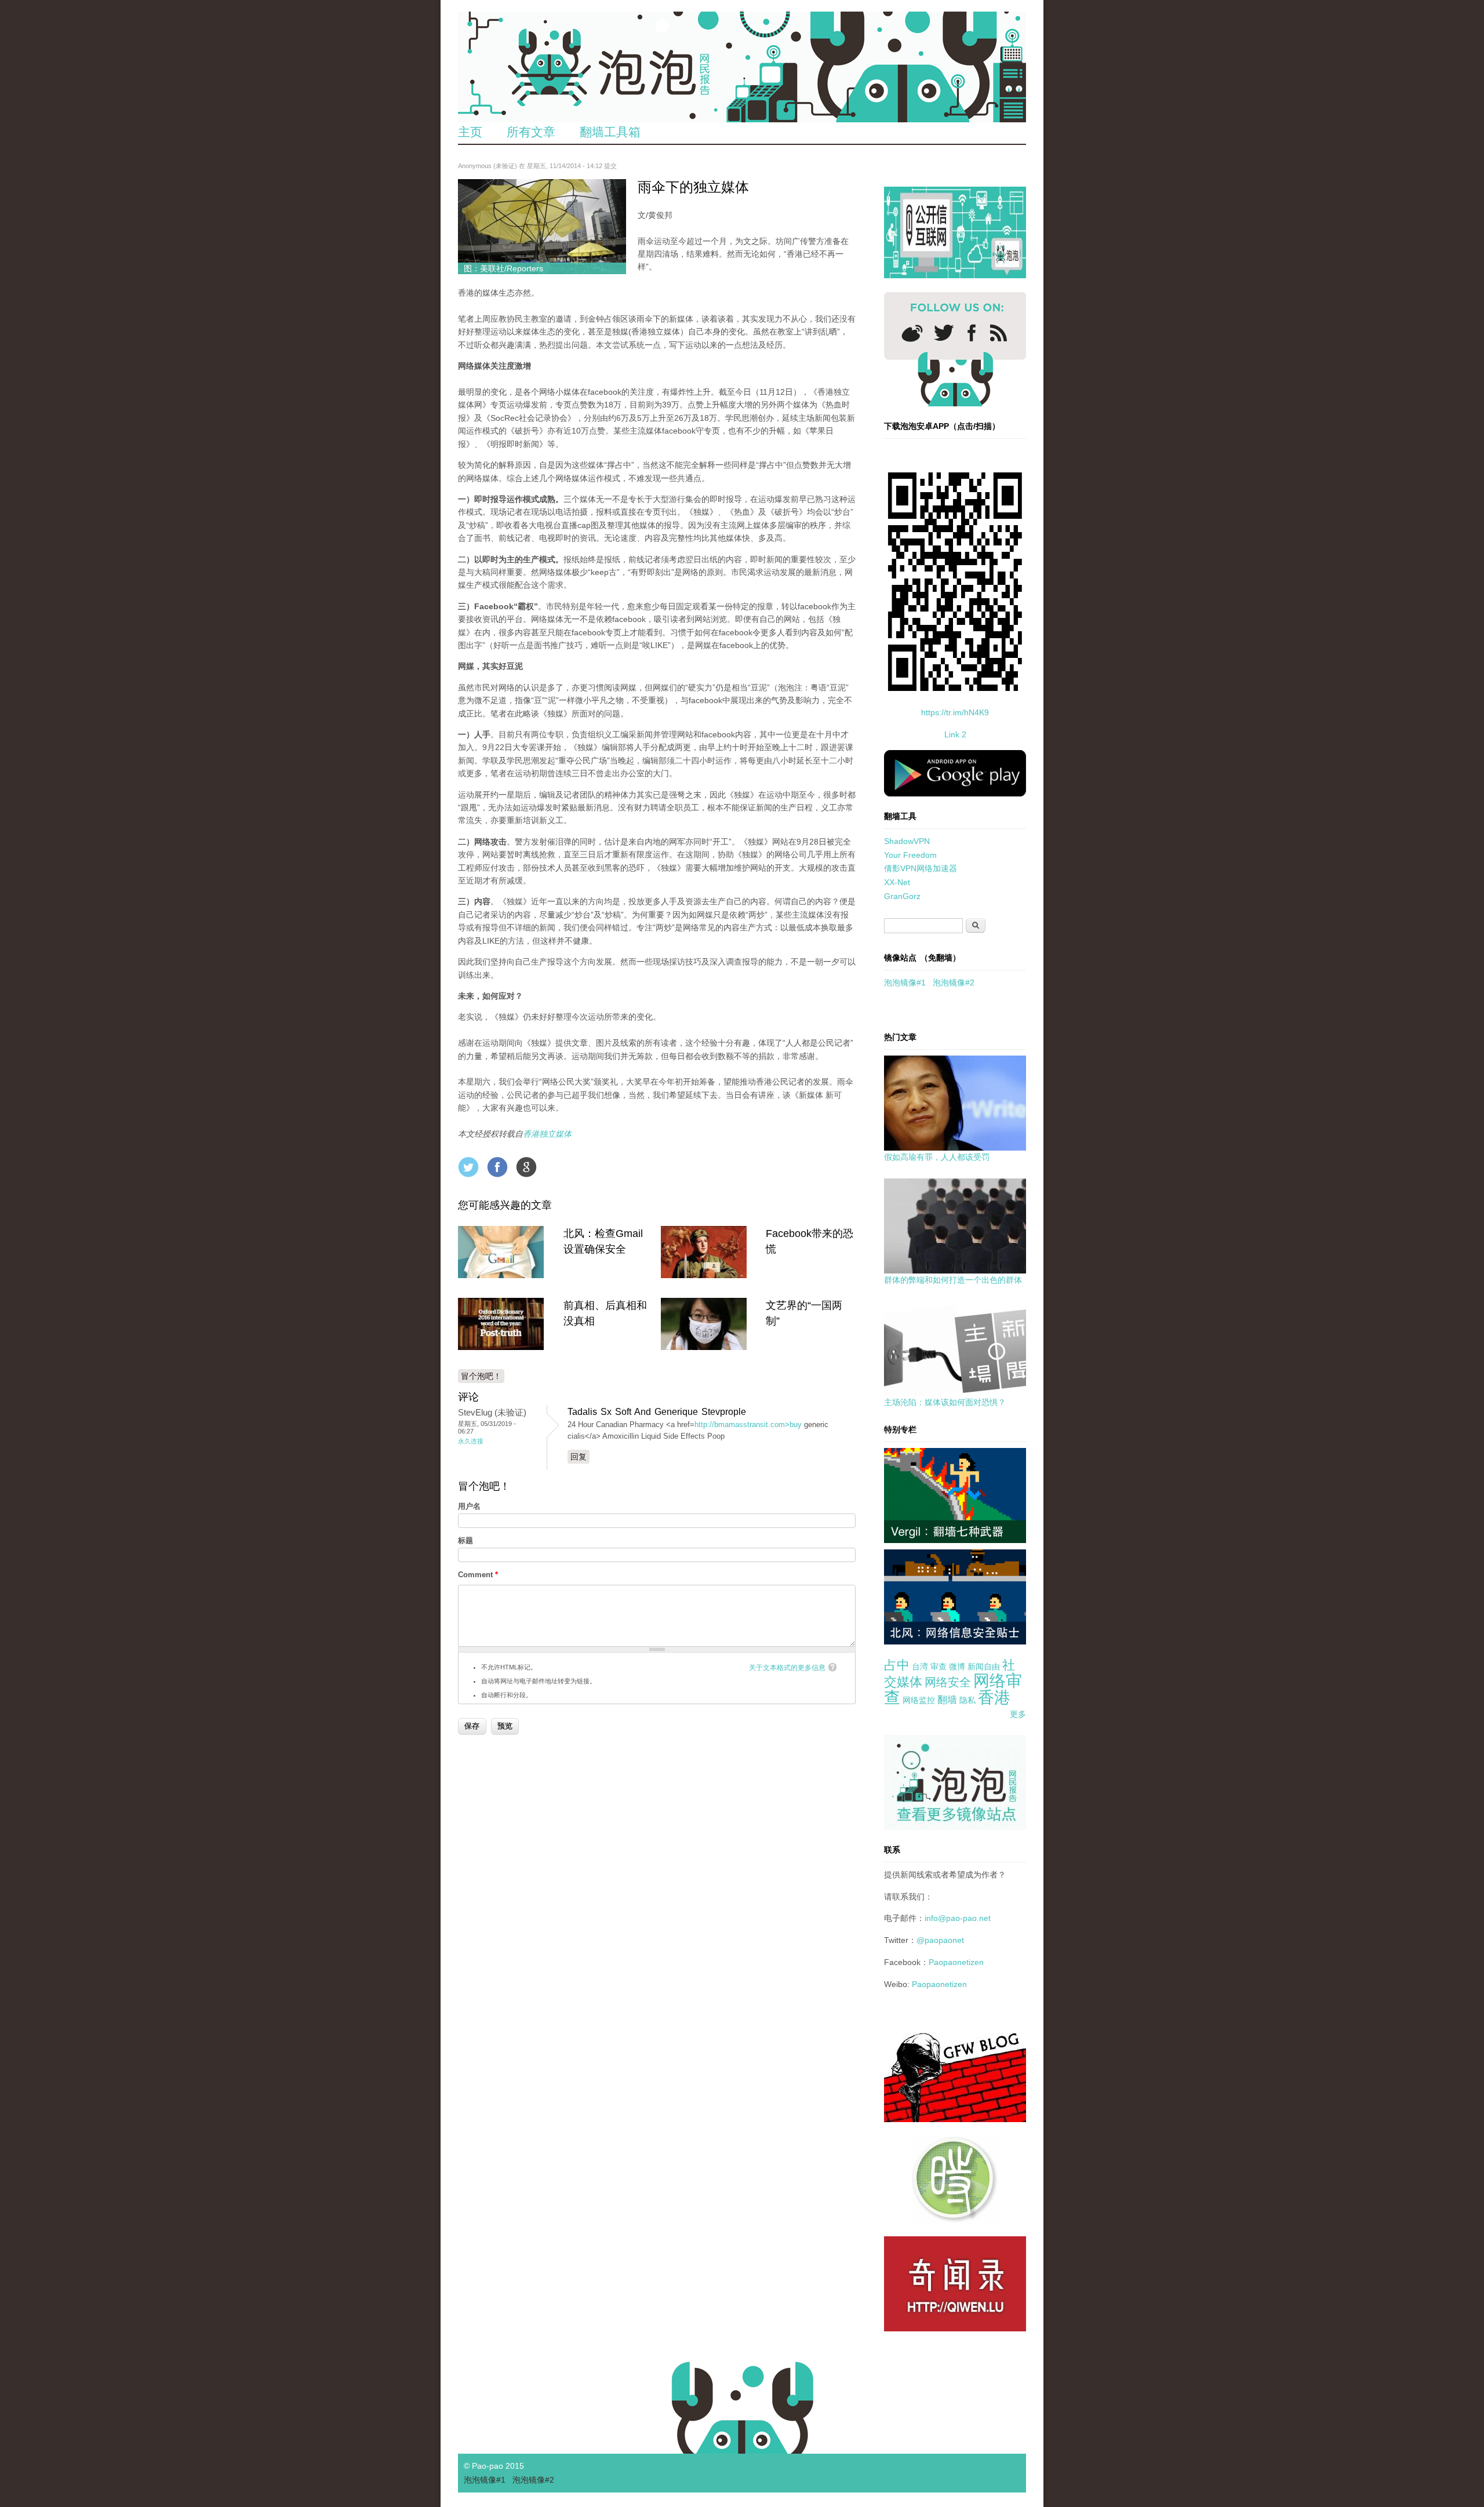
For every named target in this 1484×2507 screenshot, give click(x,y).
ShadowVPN (907, 841)
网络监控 (919, 1700)
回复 (579, 1457)
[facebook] (972, 333)
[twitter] (944, 333)
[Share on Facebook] (497, 1167)
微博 (957, 1667)
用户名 (469, 1506)
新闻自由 (984, 1667)
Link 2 (955, 734)
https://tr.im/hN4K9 (955, 712)
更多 (1018, 1714)
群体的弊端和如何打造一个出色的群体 (953, 1280)
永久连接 (471, 1441)
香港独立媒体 (547, 1134)
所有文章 (531, 132)
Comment (478, 1575)
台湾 (920, 1667)
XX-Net (897, 882)
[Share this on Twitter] (468, 1167)
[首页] (742, 67)
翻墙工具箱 (610, 132)
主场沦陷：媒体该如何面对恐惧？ (945, 1402)
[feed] (999, 333)
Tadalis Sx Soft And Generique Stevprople (657, 1412)
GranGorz (902, 896)
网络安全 (948, 1682)
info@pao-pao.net (958, 1918)
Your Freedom (910, 855)
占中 (897, 1665)
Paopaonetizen (956, 1962)
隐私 (967, 1700)
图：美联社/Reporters (503, 268)
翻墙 (947, 1700)
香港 (994, 1698)
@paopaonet (940, 1940)
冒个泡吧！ (481, 1376)
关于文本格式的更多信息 (787, 1668)
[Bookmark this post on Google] (526, 1167)
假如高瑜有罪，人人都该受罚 (937, 1157)
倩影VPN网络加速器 (921, 868)
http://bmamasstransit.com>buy (748, 1424)
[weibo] (912, 333)
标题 (465, 1540)
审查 (939, 1667)
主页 (470, 132)
